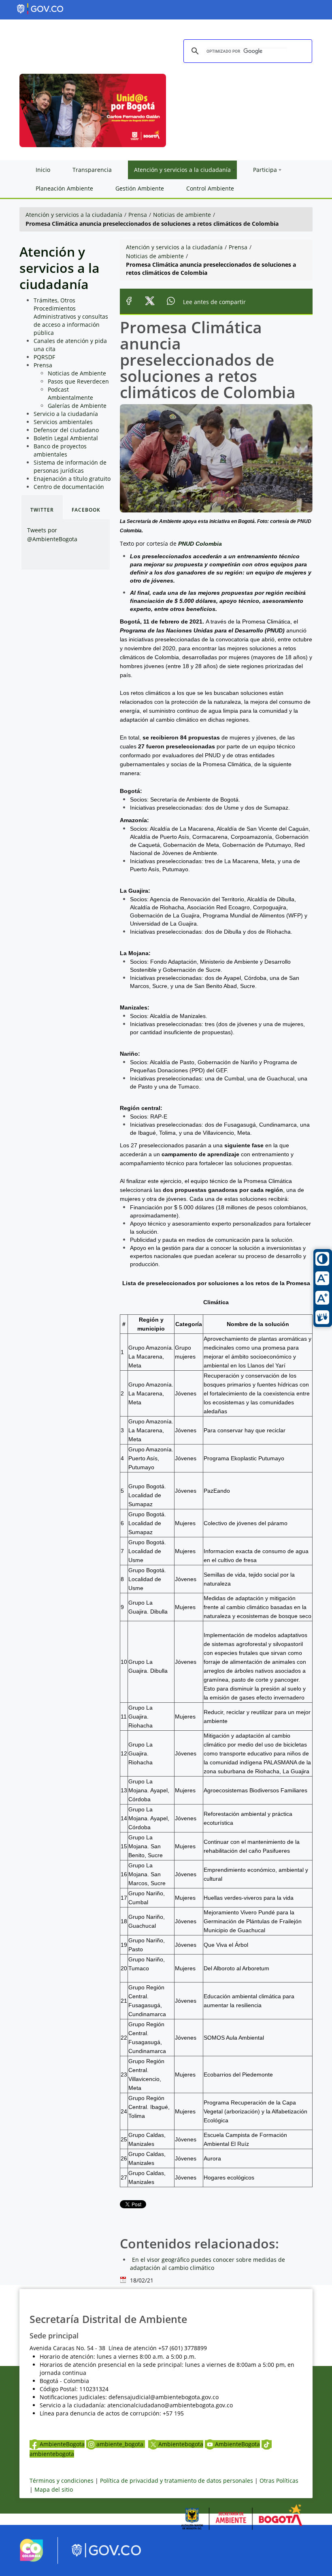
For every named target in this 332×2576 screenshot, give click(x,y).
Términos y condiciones (62, 2481)
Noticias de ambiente (182, 215)
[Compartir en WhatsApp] (171, 302)
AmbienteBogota (62, 2444)
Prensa (138, 215)
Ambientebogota (181, 2444)
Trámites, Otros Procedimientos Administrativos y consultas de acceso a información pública (71, 316)
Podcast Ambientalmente (70, 393)
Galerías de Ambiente (77, 406)
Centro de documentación (69, 487)
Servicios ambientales (63, 422)
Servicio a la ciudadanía (66, 414)
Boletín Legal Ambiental (66, 438)
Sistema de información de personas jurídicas (70, 466)
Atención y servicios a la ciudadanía (74, 215)
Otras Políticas (279, 2481)
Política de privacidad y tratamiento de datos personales (177, 2481)
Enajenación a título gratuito (72, 479)
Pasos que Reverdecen (78, 381)
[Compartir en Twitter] (150, 302)
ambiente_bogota (121, 2444)
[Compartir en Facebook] (129, 302)
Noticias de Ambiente (77, 373)
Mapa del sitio (54, 2489)
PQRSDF (44, 357)
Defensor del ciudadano (66, 430)
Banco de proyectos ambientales (60, 450)
